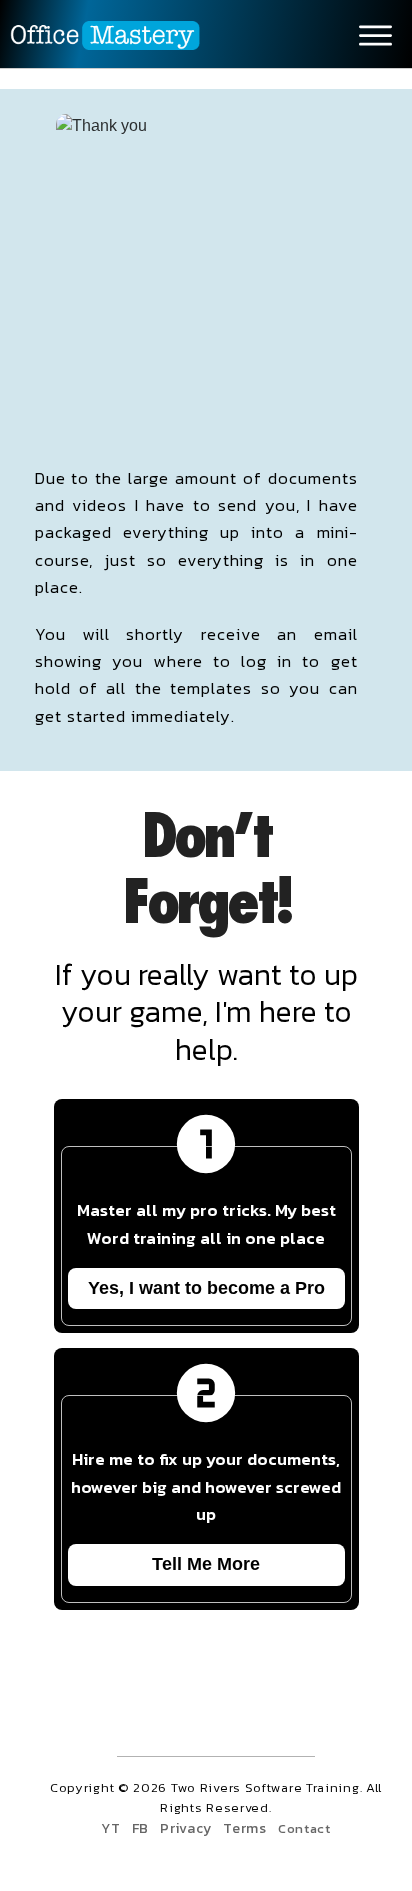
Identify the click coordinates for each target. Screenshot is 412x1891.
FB (140, 1828)
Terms (245, 1828)
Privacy (186, 1828)
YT (110, 1828)
